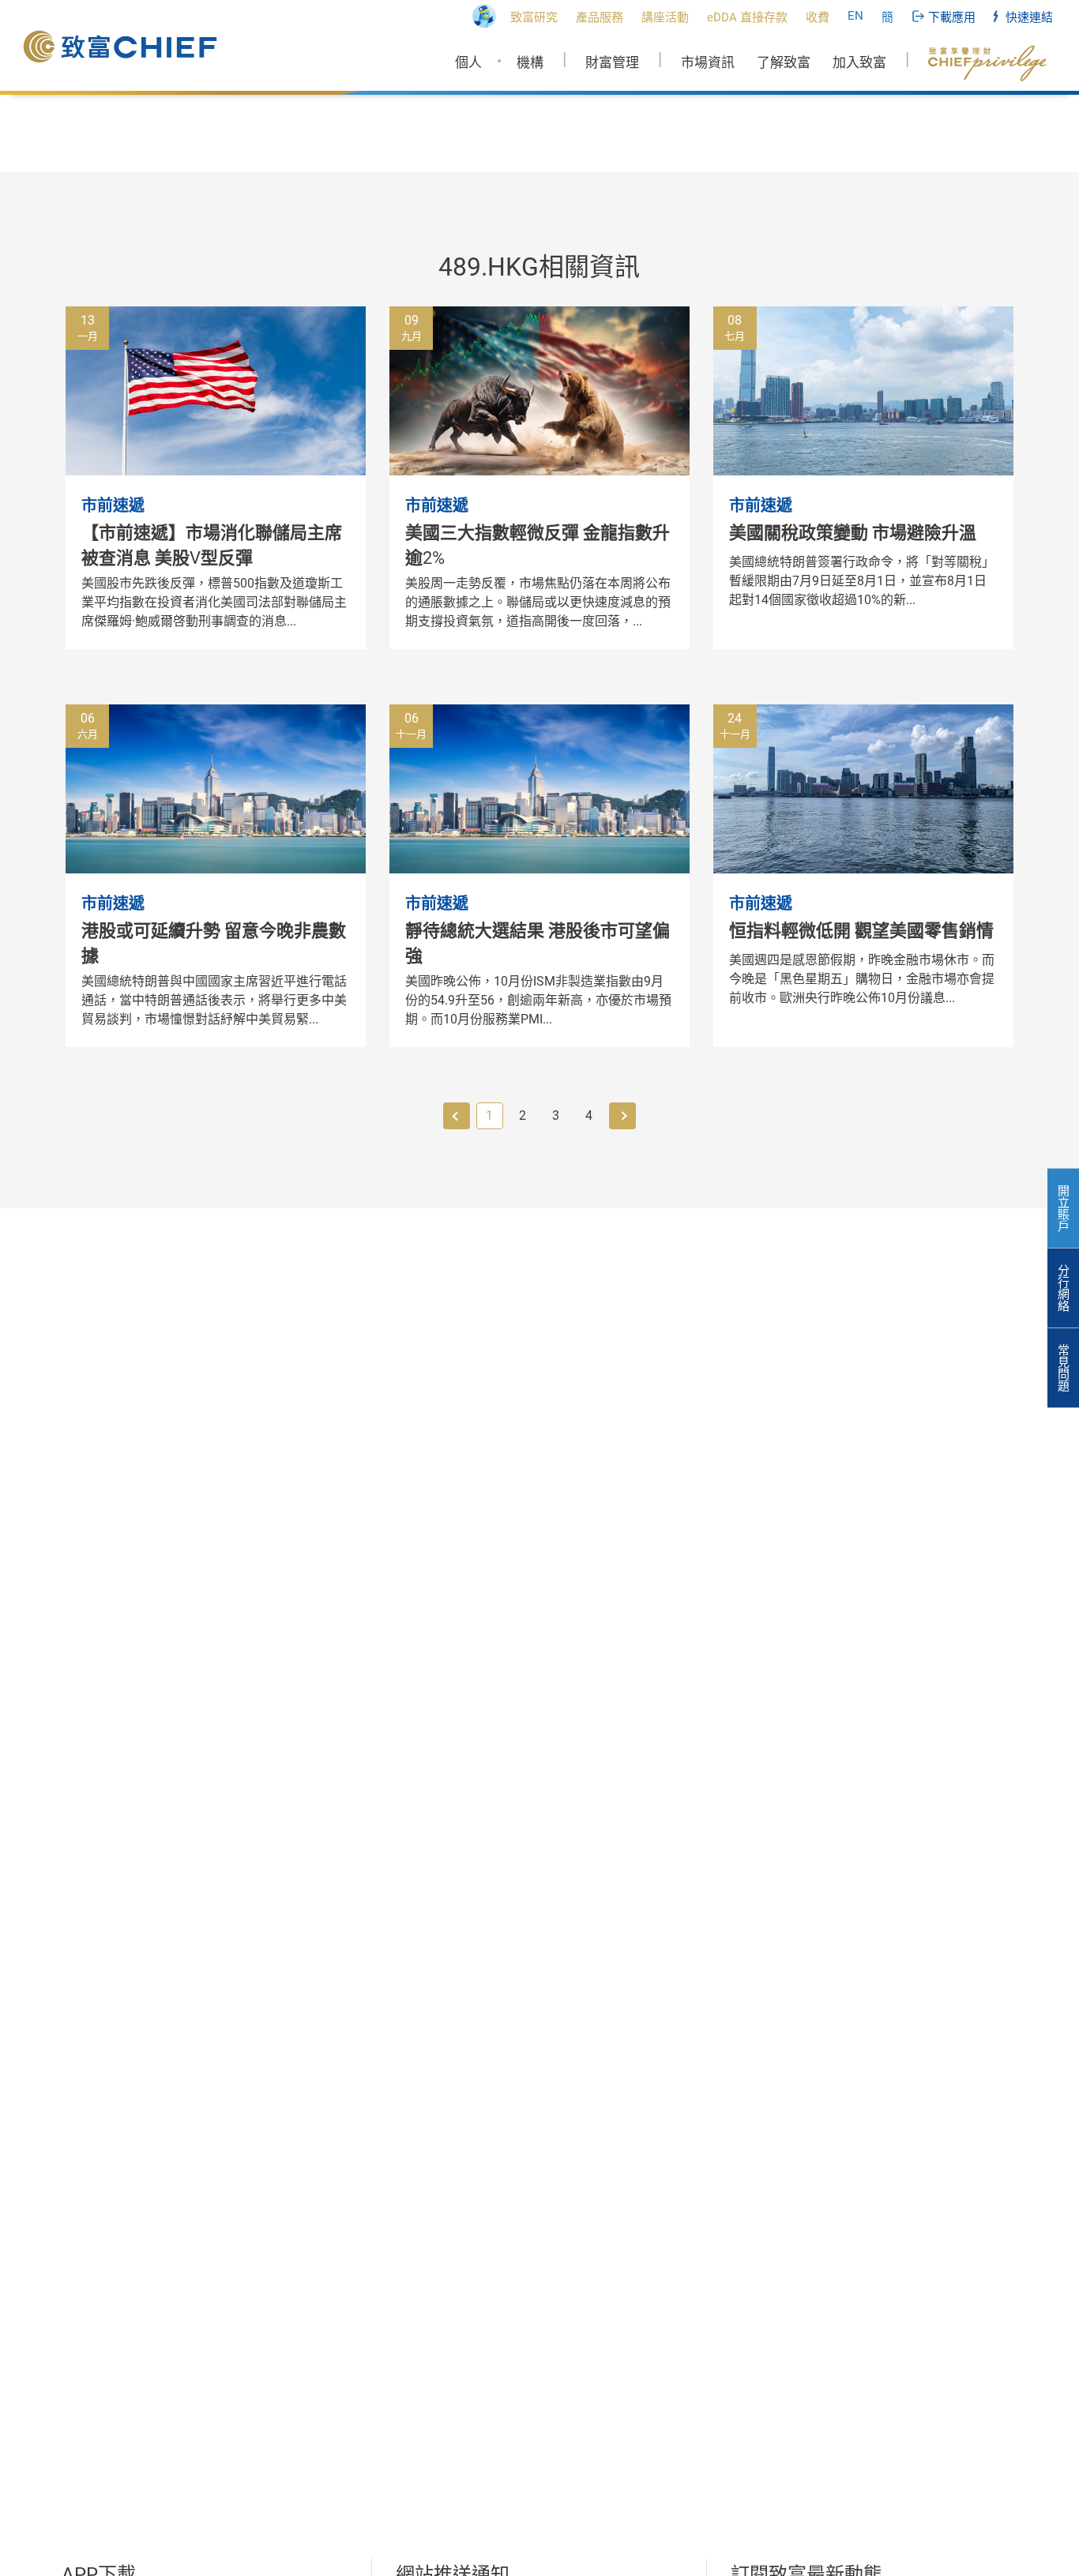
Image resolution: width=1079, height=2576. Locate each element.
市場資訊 (708, 62)
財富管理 (612, 62)
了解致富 (784, 62)
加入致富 (859, 62)
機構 (530, 62)
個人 (468, 62)
